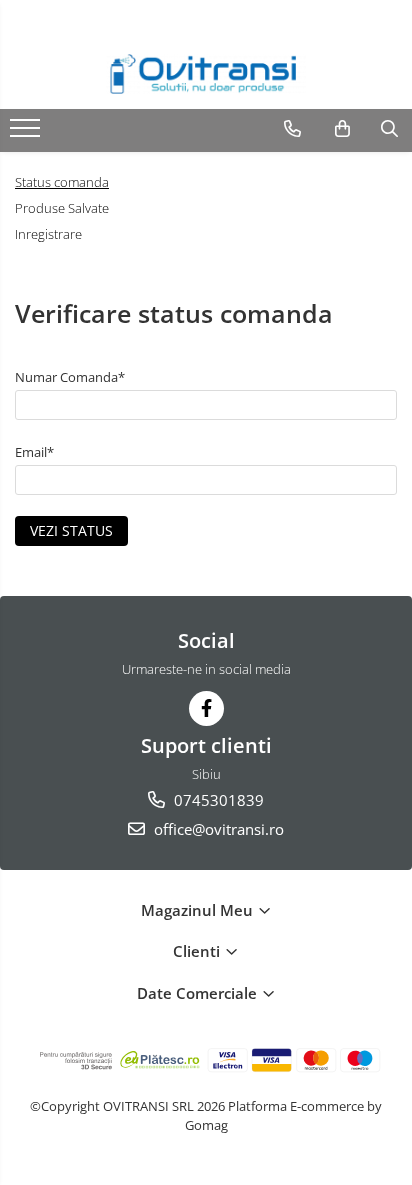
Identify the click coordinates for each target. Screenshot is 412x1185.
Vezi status (71, 530)
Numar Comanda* (70, 377)
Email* (34, 452)
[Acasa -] (206, 74)
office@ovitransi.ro (217, 829)
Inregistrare (48, 234)
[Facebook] (206, 708)
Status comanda (62, 182)
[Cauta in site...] (389, 129)
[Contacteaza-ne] (292, 129)
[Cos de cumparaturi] (342, 129)
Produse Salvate (62, 208)
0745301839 (217, 800)
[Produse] (27, 134)
